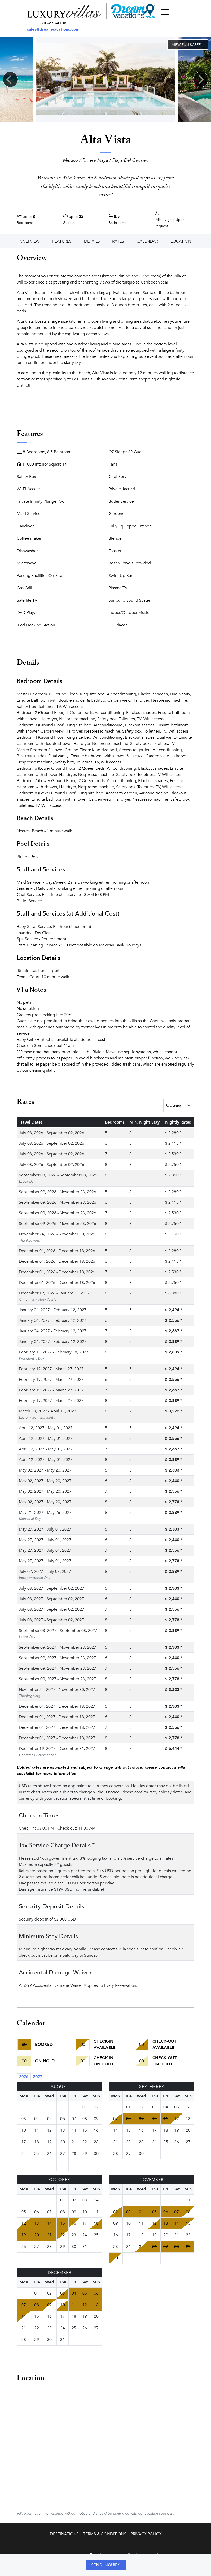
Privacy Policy (146, 2534)
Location (181, 241)
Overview (30, 241)
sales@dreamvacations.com (53, 29)
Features (62, 241)
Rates (118, 241)
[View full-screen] (188, 45)
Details (92, 241)
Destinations (64, 2534)
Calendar (147, 241)
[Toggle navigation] (165, 12)
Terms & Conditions (105, 2534)
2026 (24, 2077)
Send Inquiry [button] (106, 2565)
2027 (38, 2077)
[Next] (201, 79)
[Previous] (10, 79)
